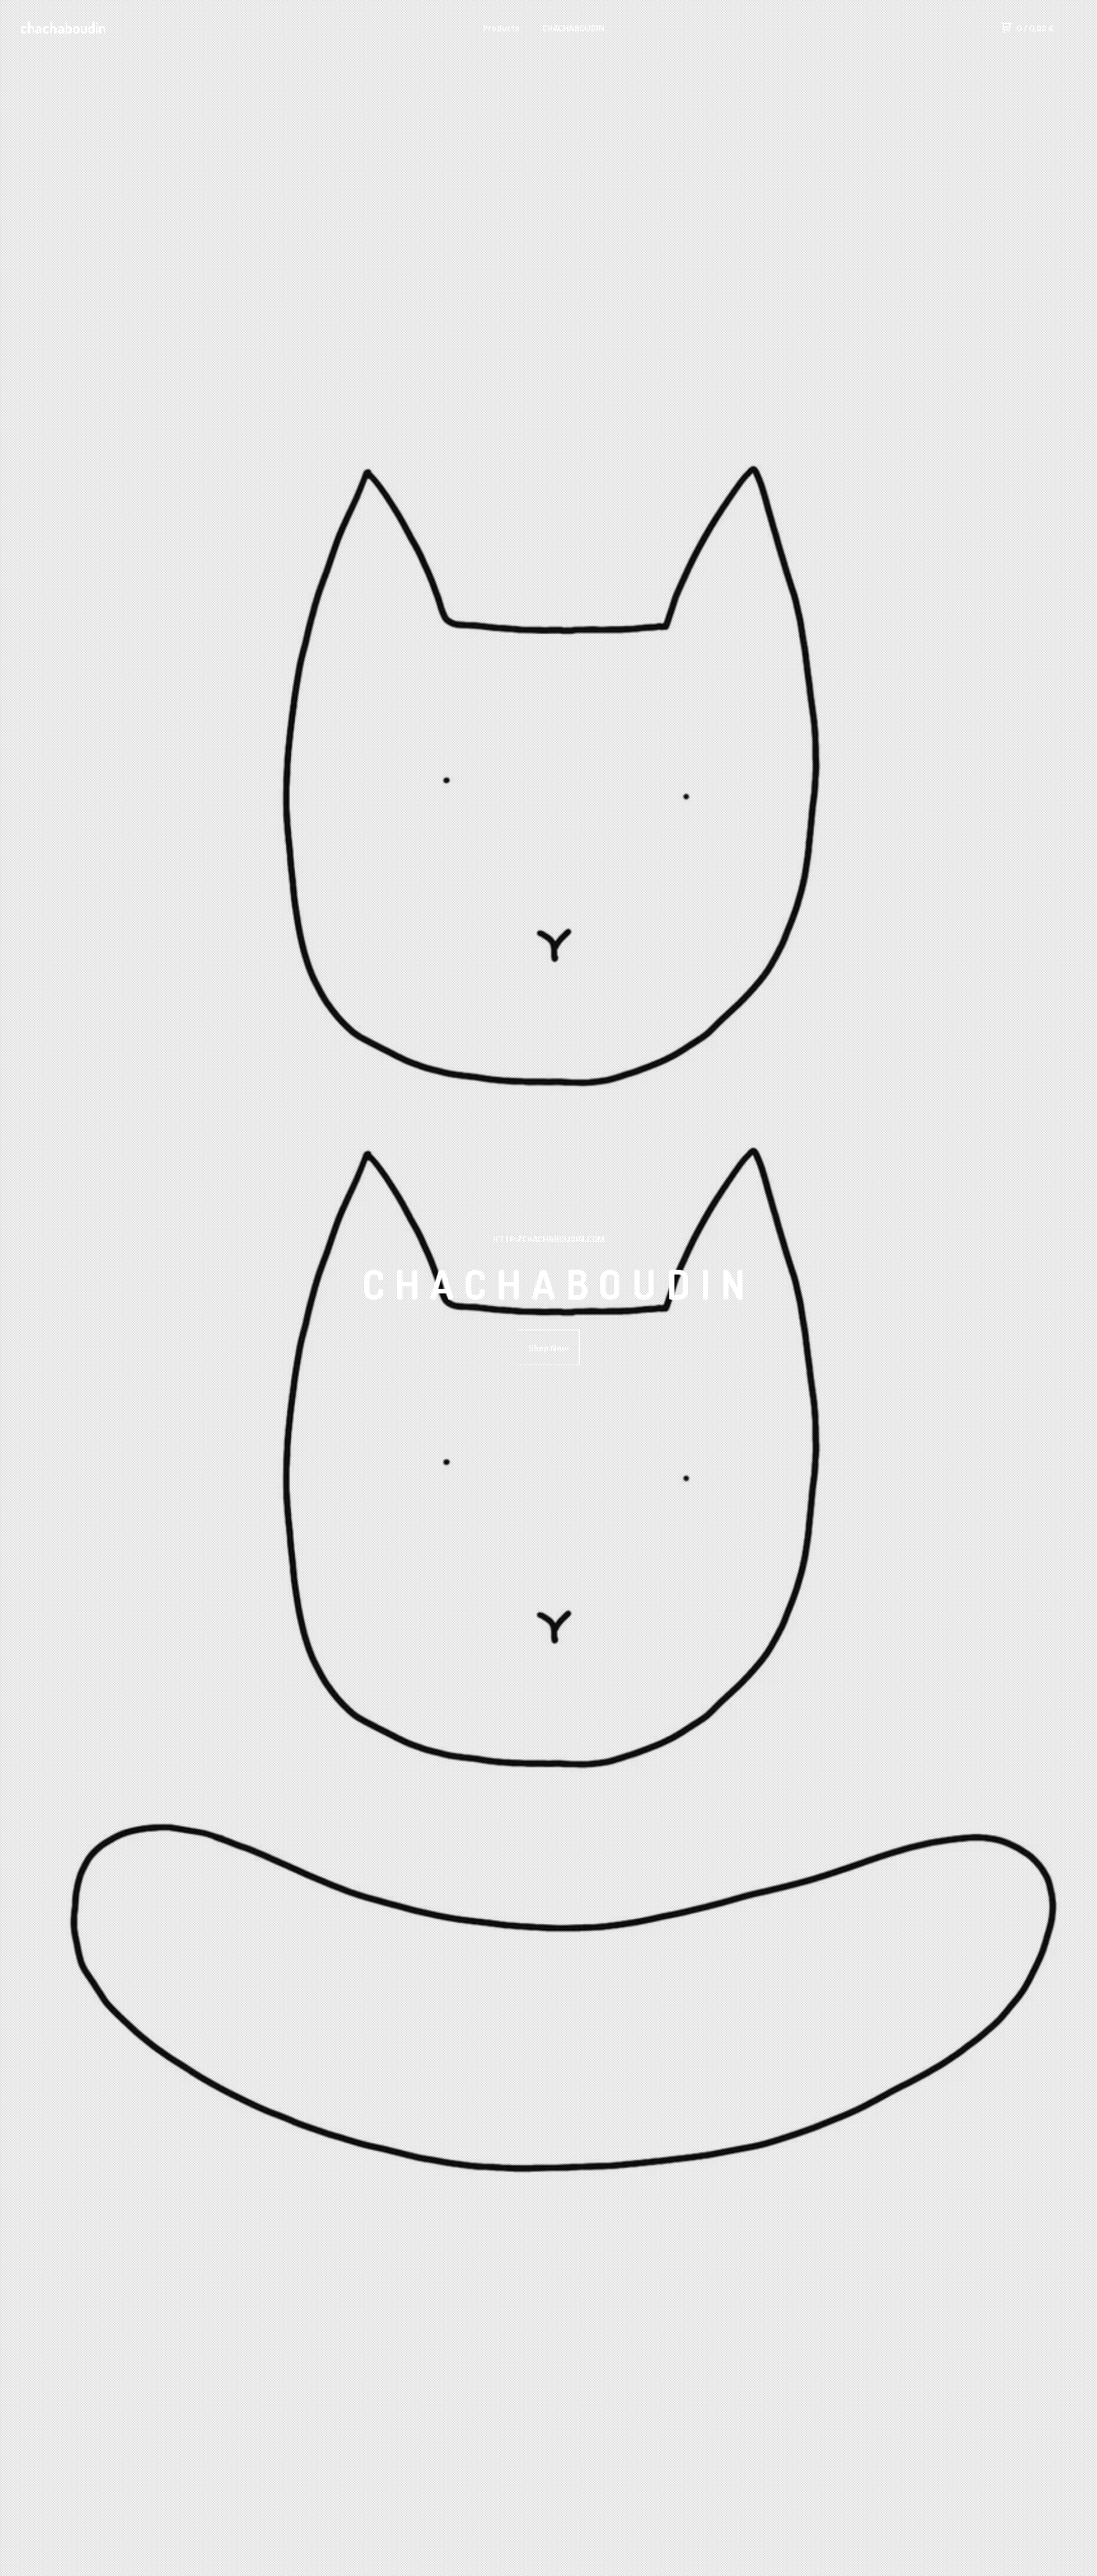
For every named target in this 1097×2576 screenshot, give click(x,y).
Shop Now (548, 1348)
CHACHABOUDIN (574, 28)
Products (501, 28)
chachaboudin (63, 28)
